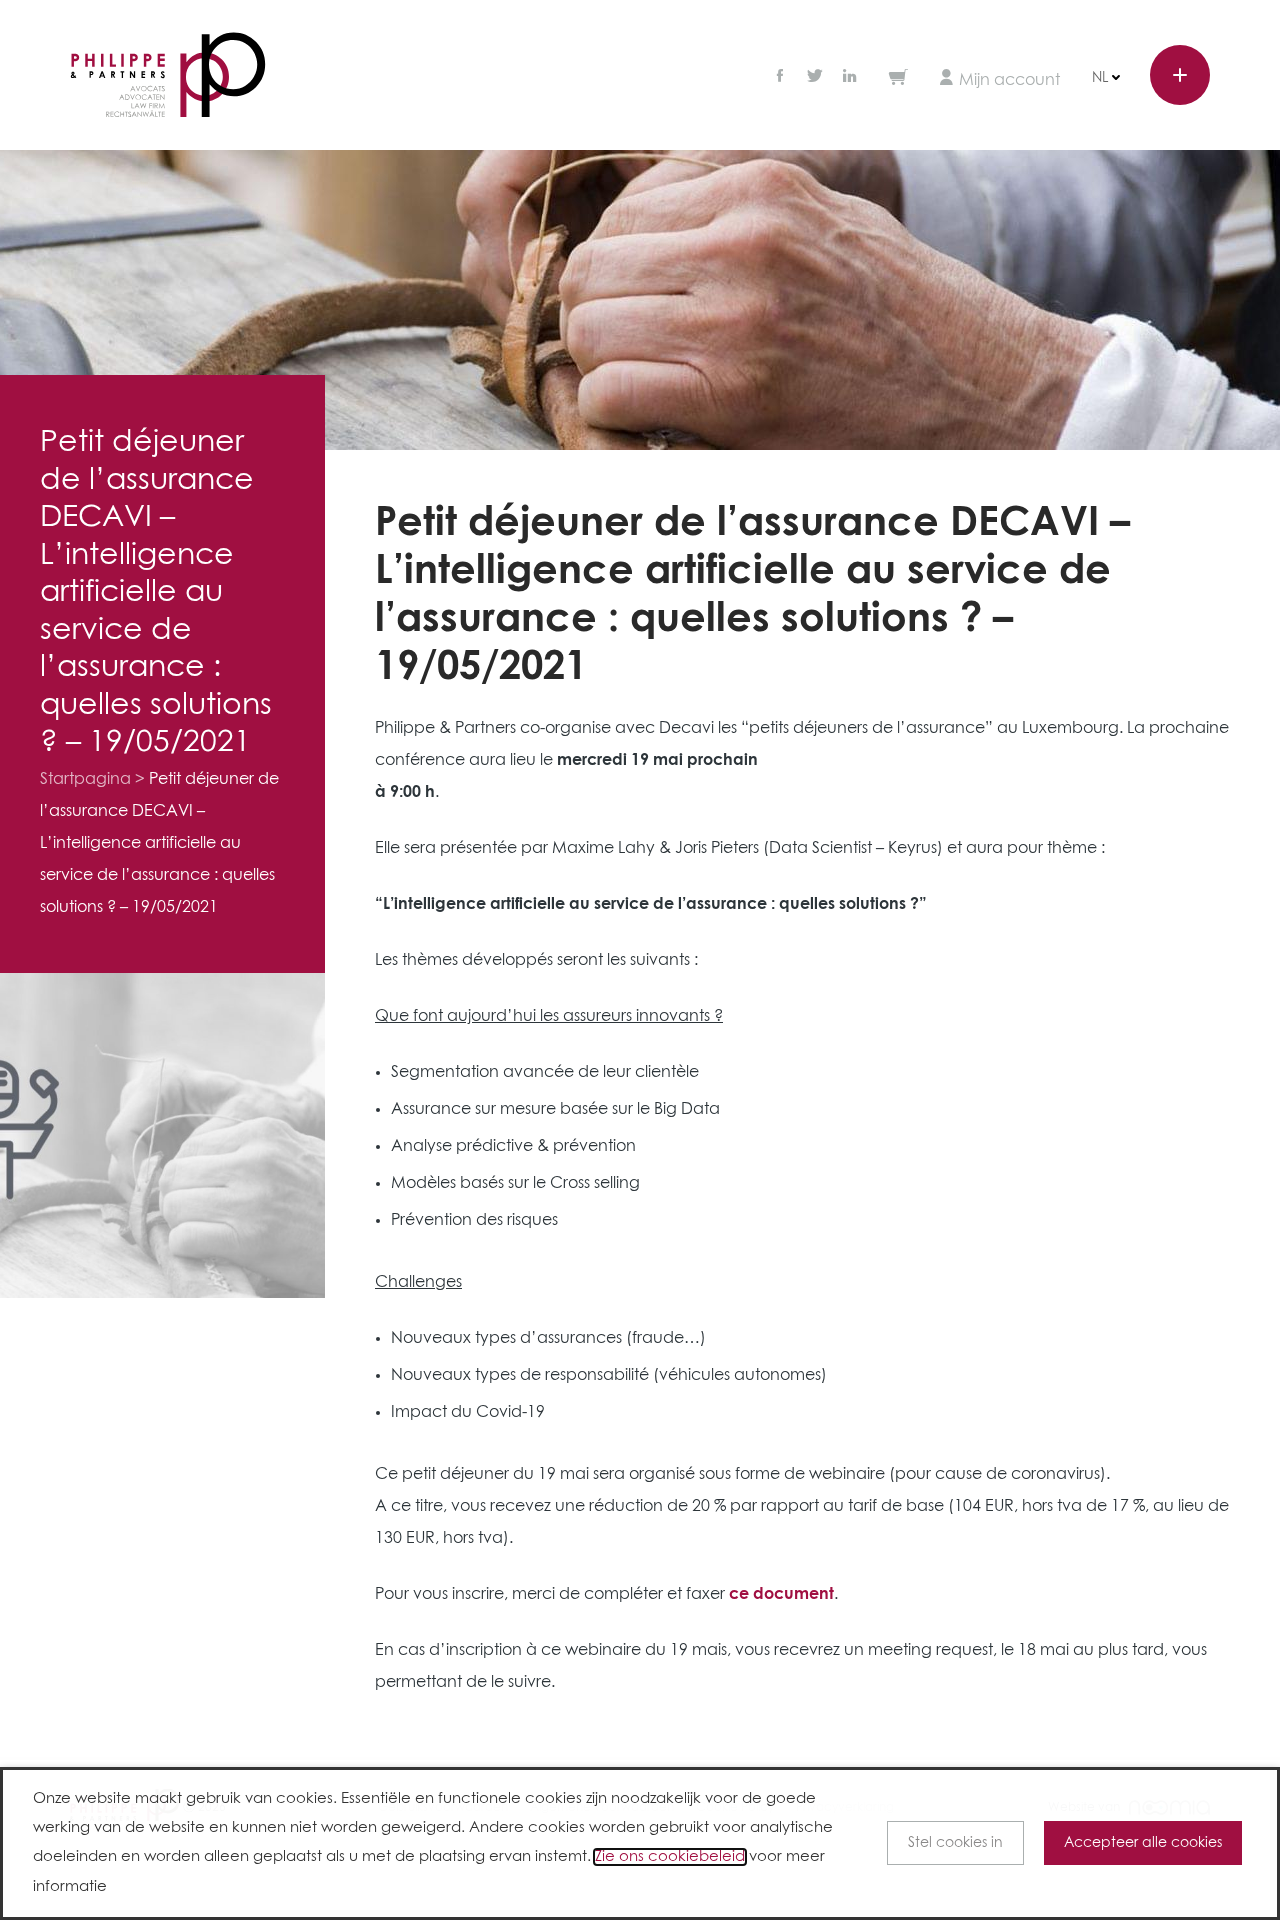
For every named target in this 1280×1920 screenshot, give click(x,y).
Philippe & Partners (168, 75)
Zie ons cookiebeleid (670, 1857)
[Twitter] (815, 77)
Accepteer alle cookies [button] (1143, 1843)
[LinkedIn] (850, 77)
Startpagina (85, 779)
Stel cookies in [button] (955, 1843)
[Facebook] (782, 77)
